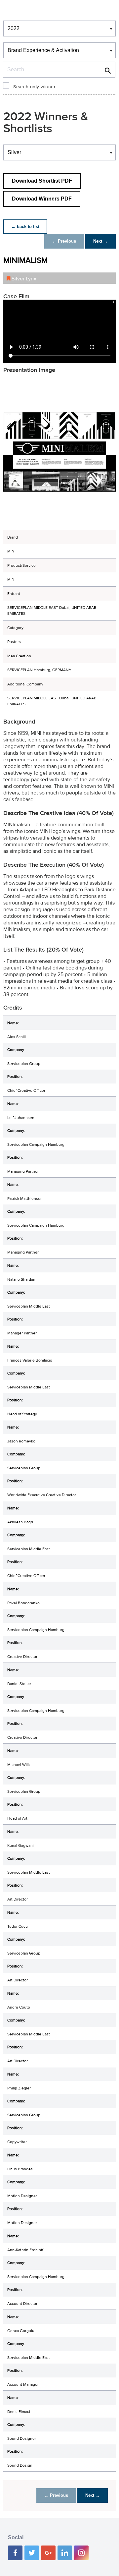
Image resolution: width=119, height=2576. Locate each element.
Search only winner (34, 87)
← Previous (64, 241)
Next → (100, 241)
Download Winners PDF (42, 199)
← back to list (25, 227)
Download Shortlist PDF (42, 181)
